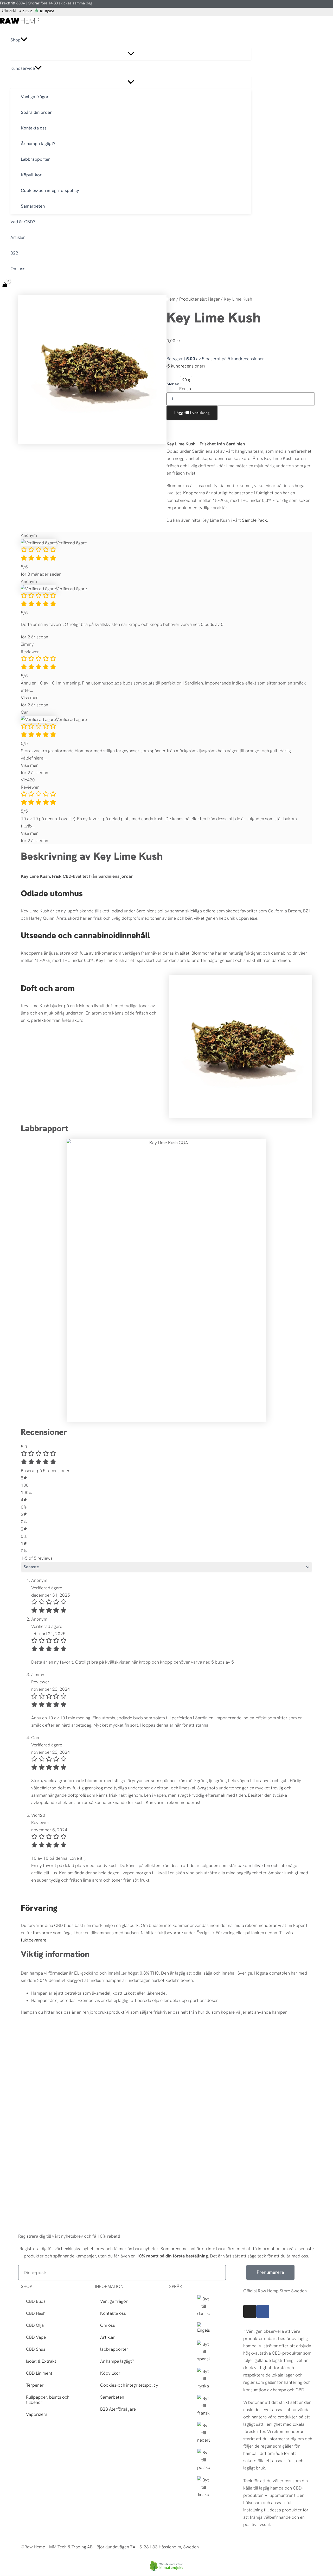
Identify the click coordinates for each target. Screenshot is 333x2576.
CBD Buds (36, 2301)
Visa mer (29, 698)
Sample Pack (254, 520)
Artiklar (107, 2337)
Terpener (35, 2385)
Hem (171, 299)
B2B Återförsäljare (118, 2409)
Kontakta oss (113, 2313)
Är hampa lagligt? (117, 2361)
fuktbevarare (34, 1940)
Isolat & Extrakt (41, 2361)
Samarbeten (112, 2397)
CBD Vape (36, 2337)
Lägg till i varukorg (192, 413)
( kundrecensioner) (185, 366)
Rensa (185, 389)
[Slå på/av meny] (131, 54)
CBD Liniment (39, 2373)
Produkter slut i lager (200, 299)
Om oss (108, 2325)
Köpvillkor (110, 2373)
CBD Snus (36, 2349)
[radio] (186, 380)
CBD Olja (35, 2325)
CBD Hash (36, 2313)
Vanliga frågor (114, 2301)
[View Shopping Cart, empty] (5, 285)
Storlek (173, 384)
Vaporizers (37, 2414)
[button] (24, 40)
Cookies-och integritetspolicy (129, 2385)
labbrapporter (114, 2349)
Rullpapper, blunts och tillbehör (48, 2400)
